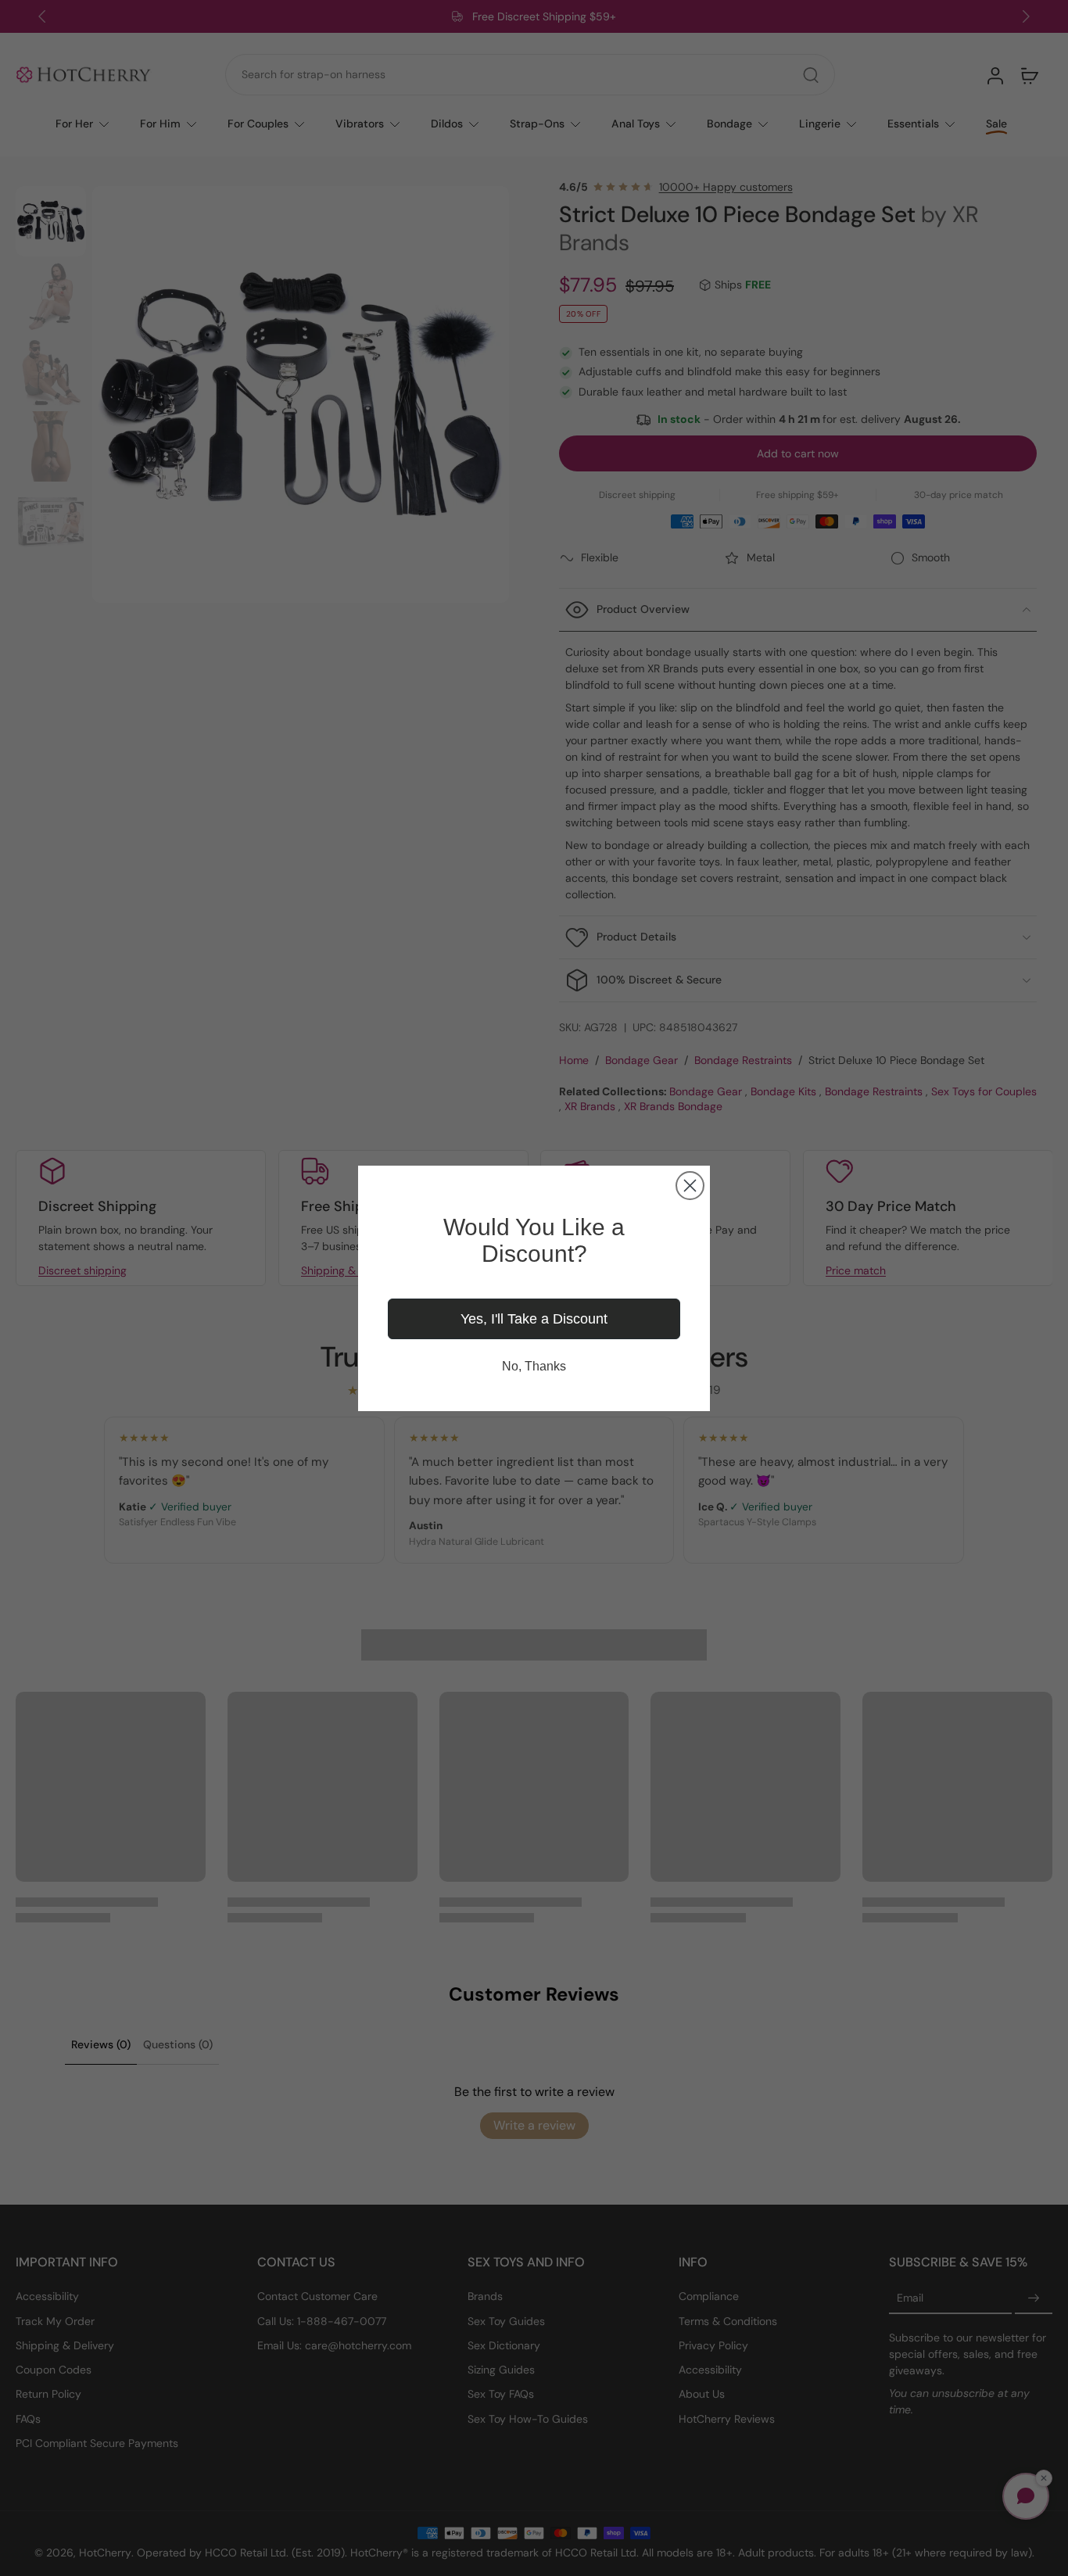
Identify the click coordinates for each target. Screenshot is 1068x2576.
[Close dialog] (690, 1186)
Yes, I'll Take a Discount (534, 1319)
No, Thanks (534, 1366)
